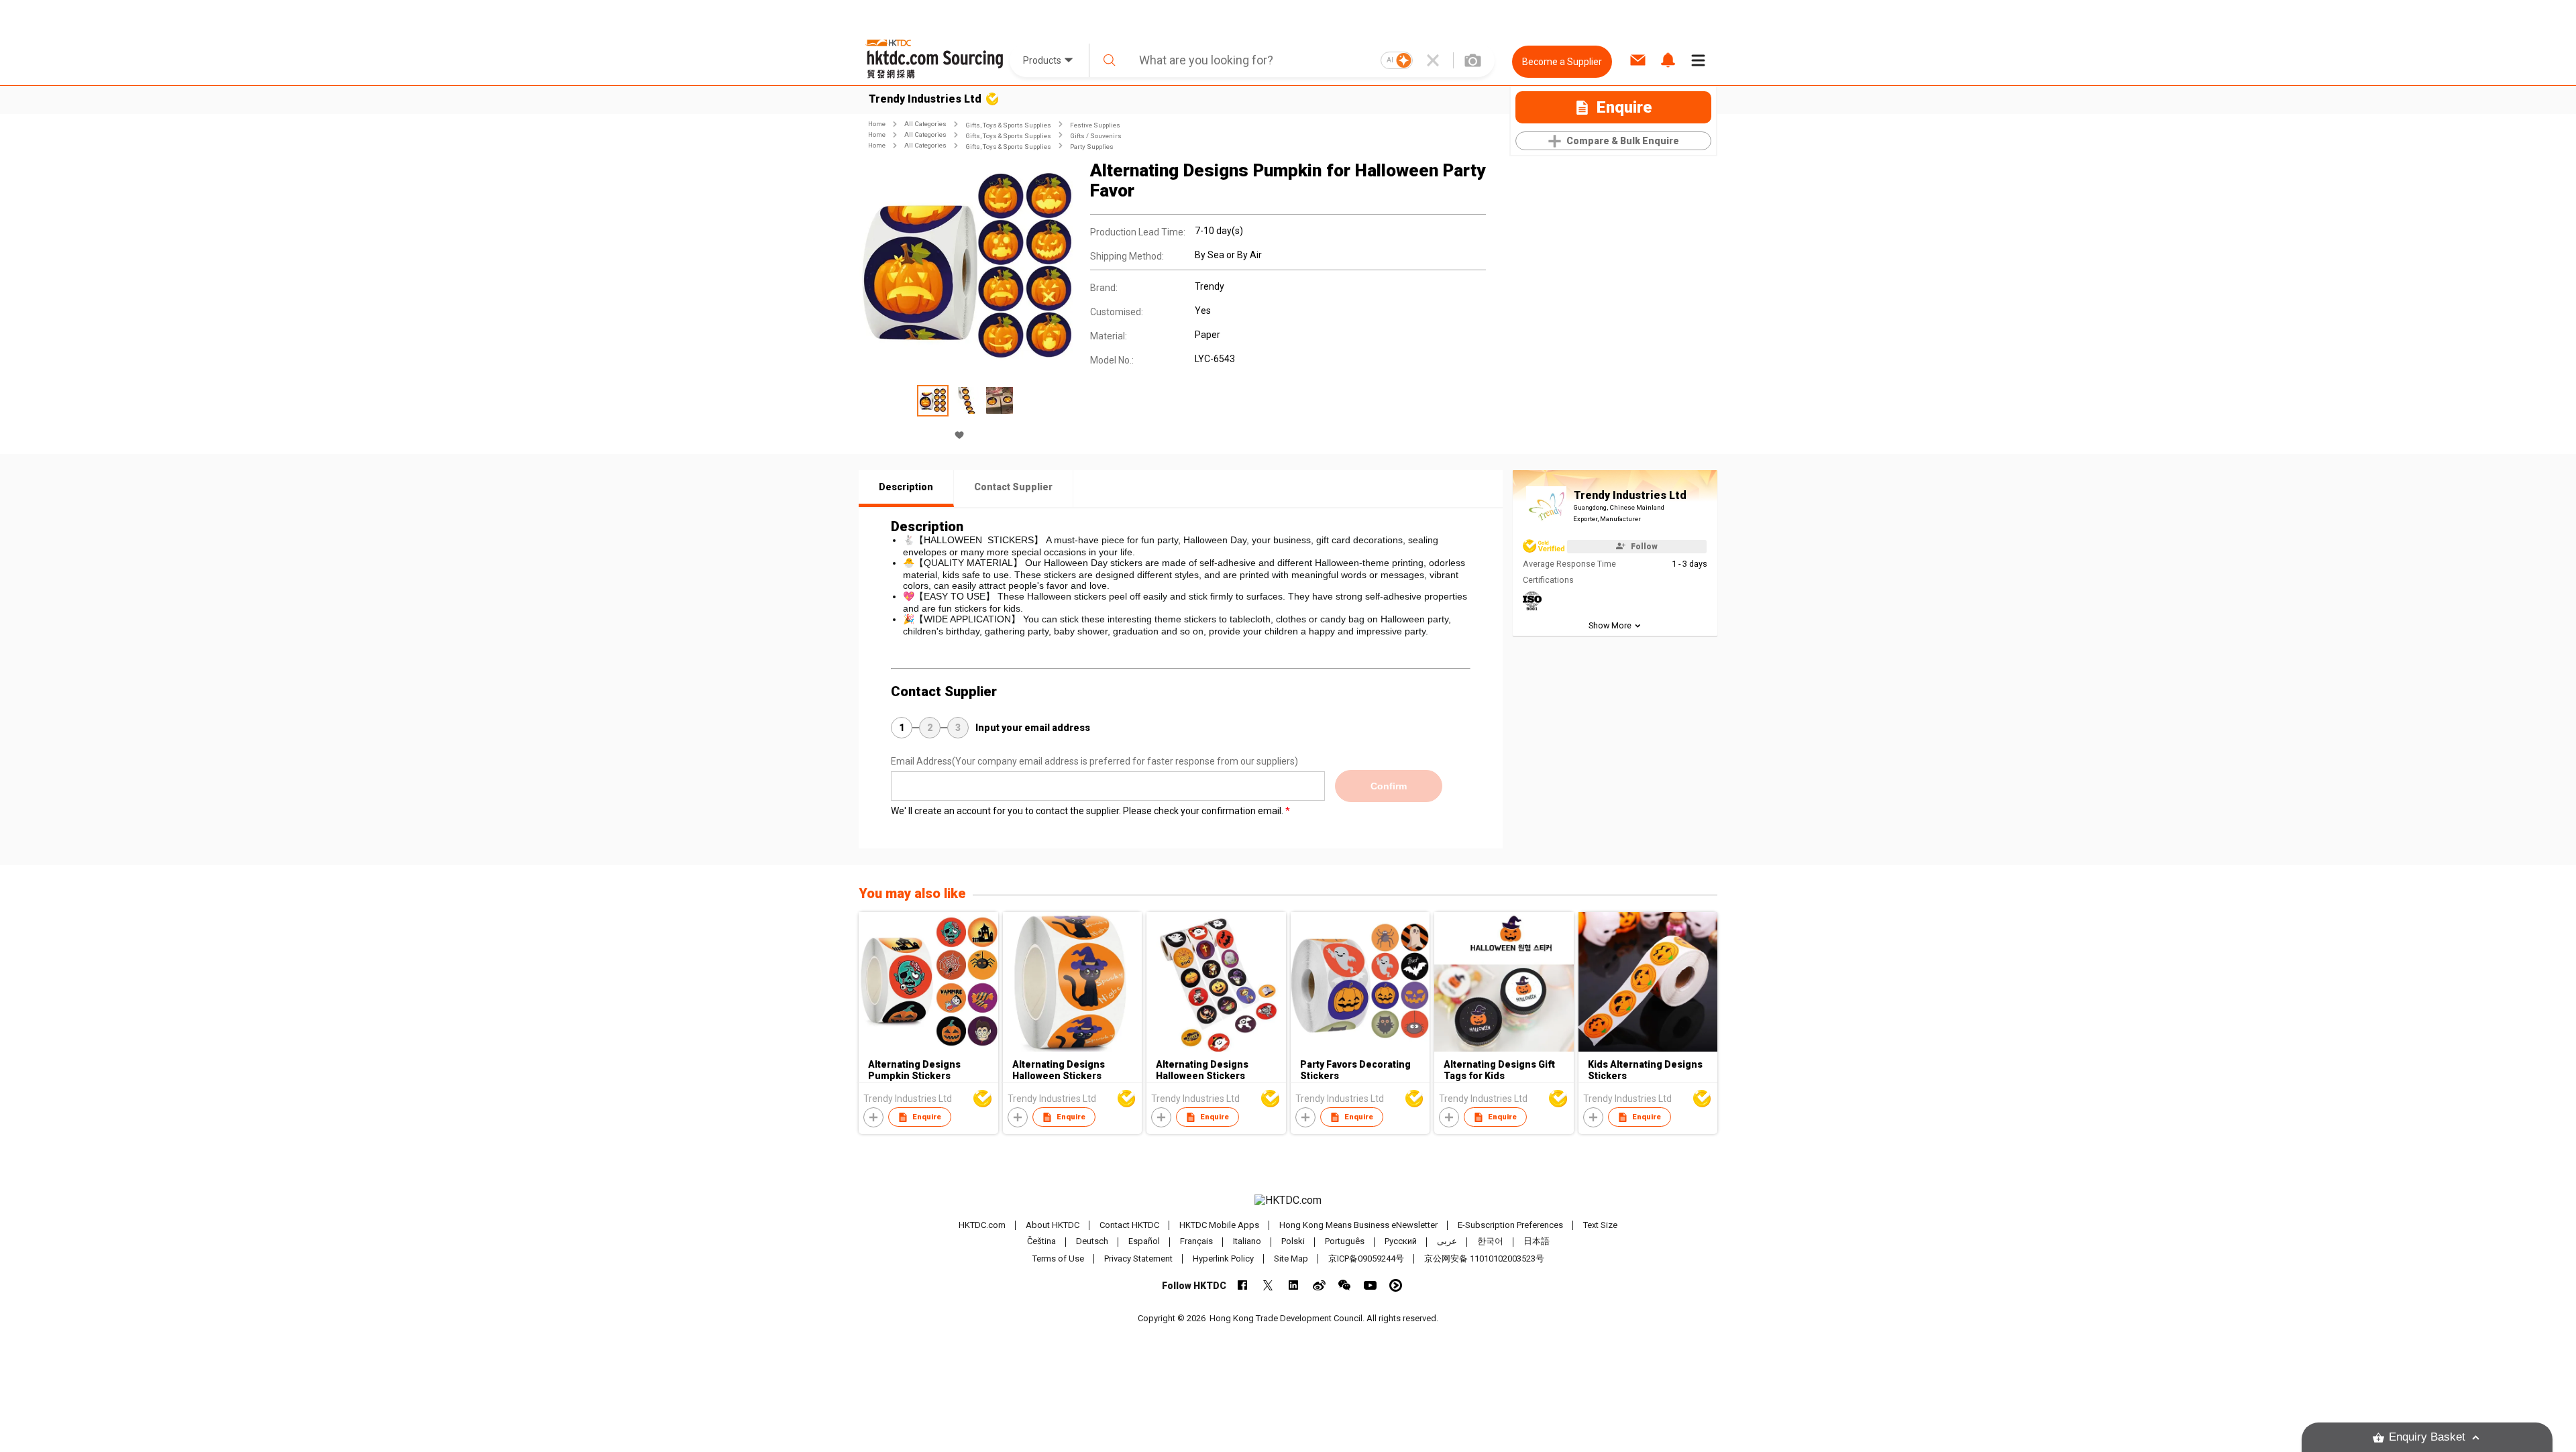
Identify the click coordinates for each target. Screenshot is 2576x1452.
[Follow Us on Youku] (1396, 1285)
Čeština (1041, 1242)
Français (1196, 1242)
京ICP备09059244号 (1366, 1259)
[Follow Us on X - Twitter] (1268, 1285)
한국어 (1490, 1242)
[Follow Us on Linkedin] (1294, 1285)
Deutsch (1092, 1242)
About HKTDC (1053, 1225)
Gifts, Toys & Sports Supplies (1008, 125)
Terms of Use (1058, 1259)
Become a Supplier (1562, 62)
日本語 (1537, 1242)
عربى (1447, 1242)
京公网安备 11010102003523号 (1484, 1259)
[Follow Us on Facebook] (1243, 1285)
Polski (1293, 1242)
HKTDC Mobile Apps (1219, 1225)
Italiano (1247, 1242)
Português (1345, 1242)
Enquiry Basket (2427, 1437)
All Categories (925, 124)
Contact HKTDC (1129, 1225)
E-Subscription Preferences (1510, 1225)
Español (1144, 1242)
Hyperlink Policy (1223, 1259)
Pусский (1401, 1242)
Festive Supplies (1095, 125)
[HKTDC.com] (1288, 1200)
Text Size (1600, 1225)
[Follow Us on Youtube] (1370, 1285)
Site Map (1291, 1259)
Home (877, 124)
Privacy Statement (1138, 1259)
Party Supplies (1092, 147)
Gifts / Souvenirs (1096, 136)
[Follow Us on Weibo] (1319, 1285)
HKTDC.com (982, 1225)
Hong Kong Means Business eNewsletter (1358, 1225)
